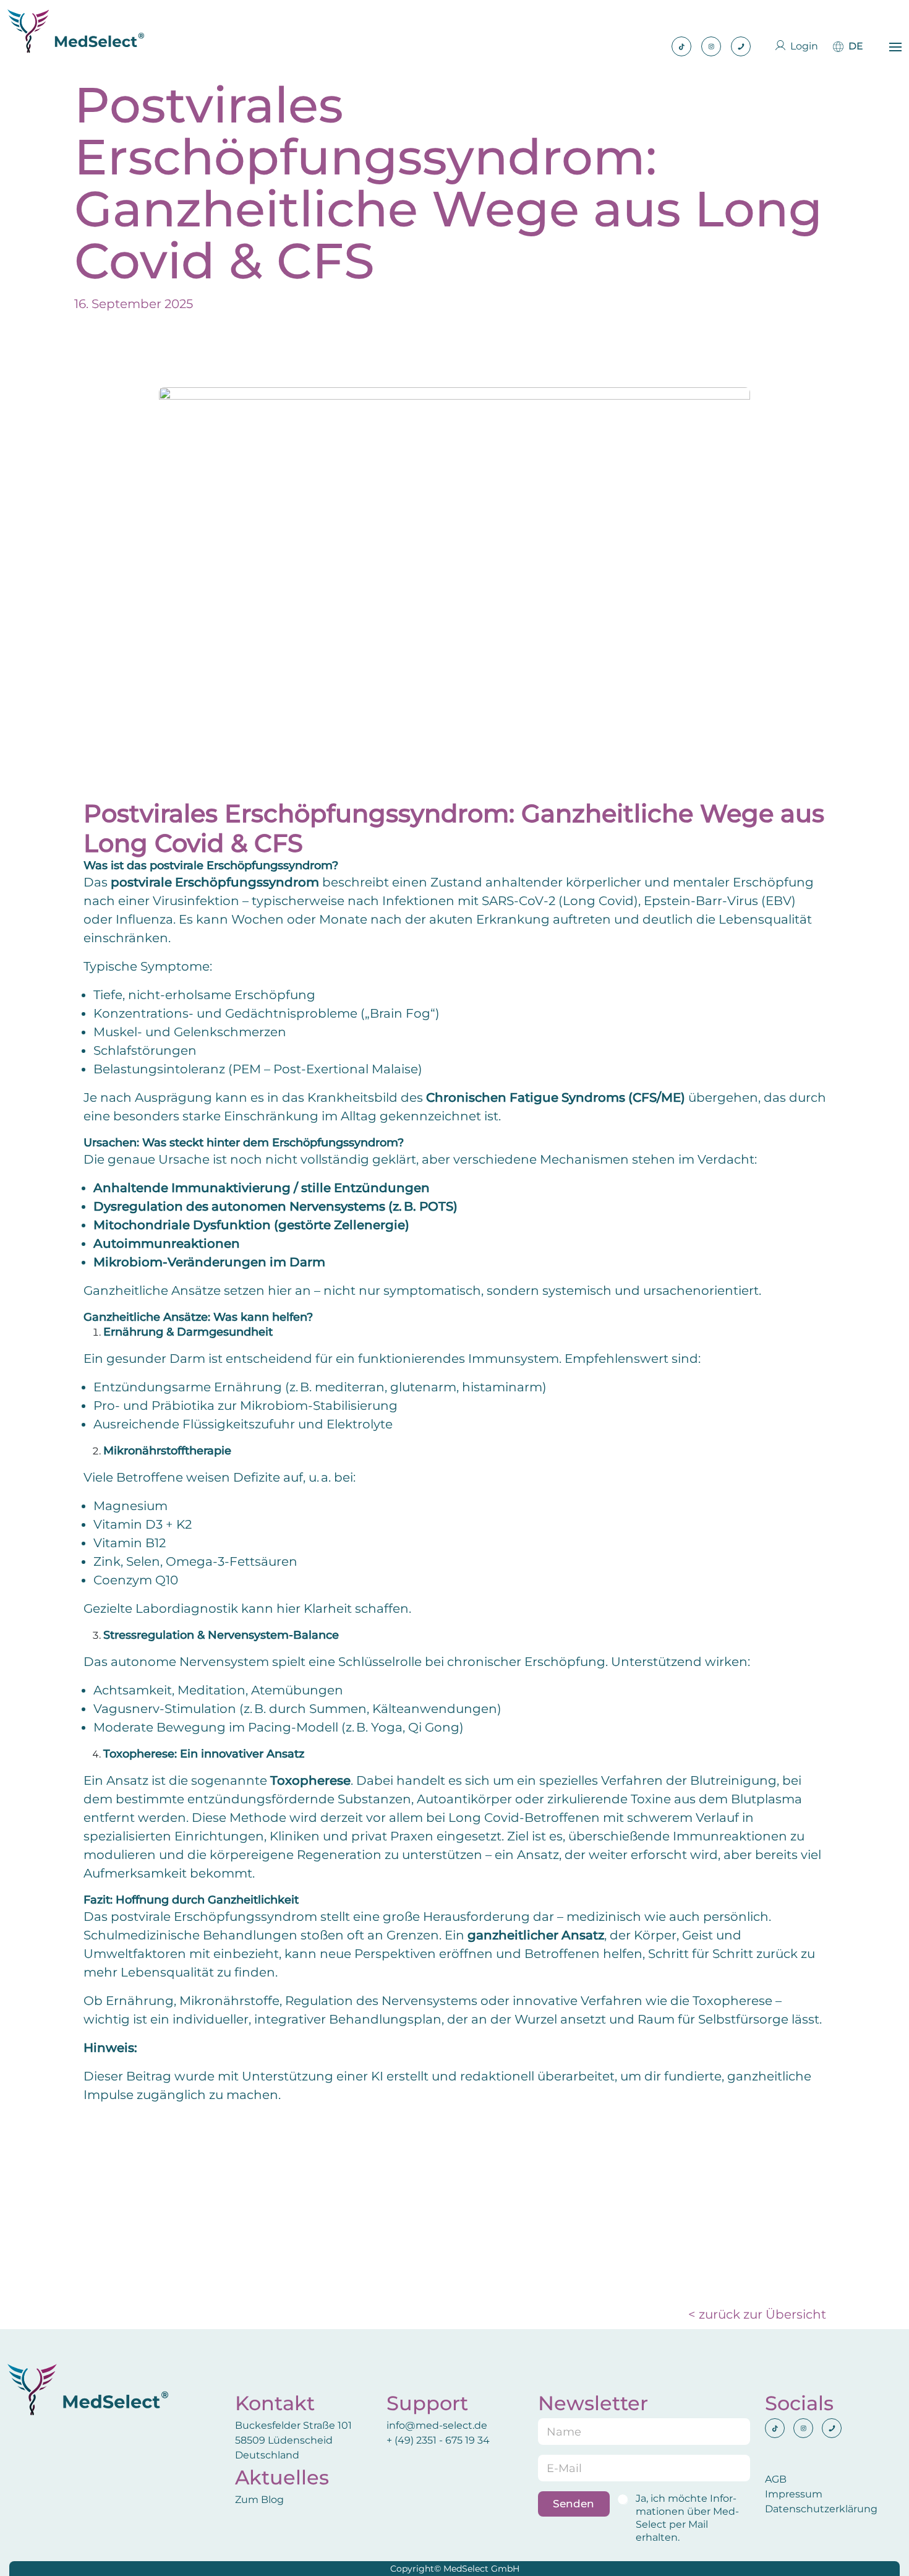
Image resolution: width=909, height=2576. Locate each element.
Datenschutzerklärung (821, 2509)
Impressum (794, 2494)
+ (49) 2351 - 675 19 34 (439, 2440)
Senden (574, 2504)
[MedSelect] (76, 31)
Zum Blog (259, 2500)
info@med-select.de (437, 2425)
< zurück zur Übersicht (757, 2314)
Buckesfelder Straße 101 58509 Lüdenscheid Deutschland (293, 2440)
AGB (776, 2479)
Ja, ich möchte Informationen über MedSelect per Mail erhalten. (687, 2518)
